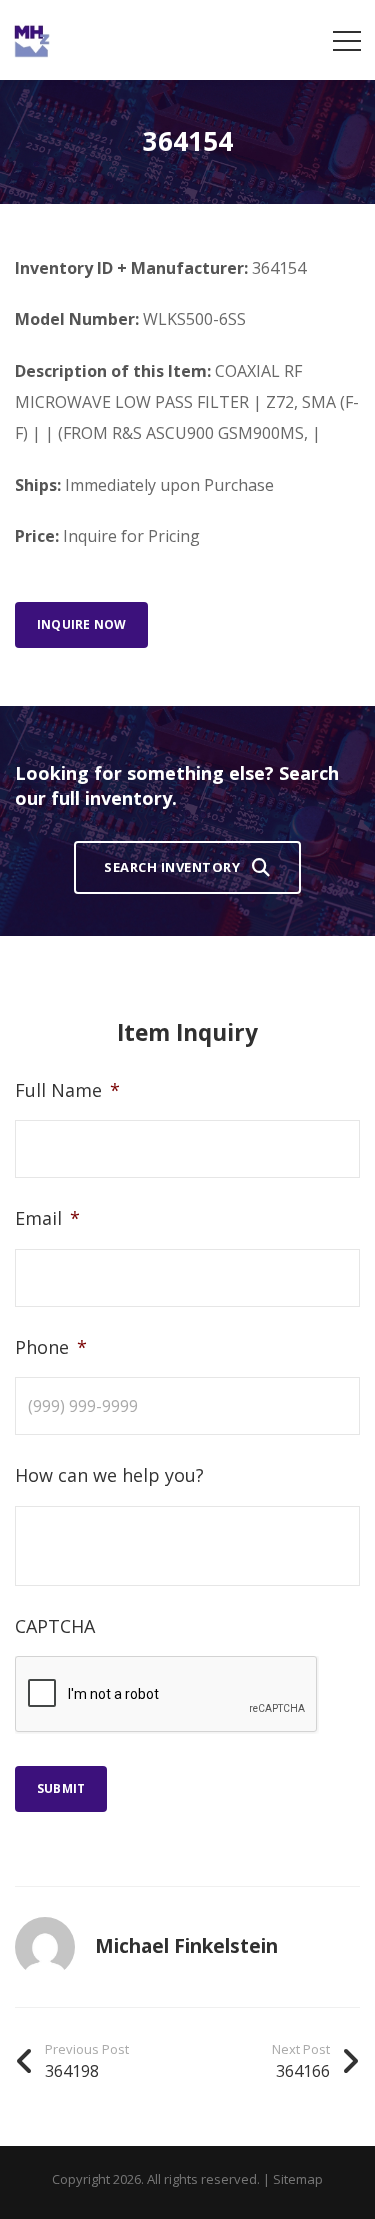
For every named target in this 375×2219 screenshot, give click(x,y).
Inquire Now (81, 624)
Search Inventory (172, 867)
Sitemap (298, 2179)
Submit (61, 1788)
